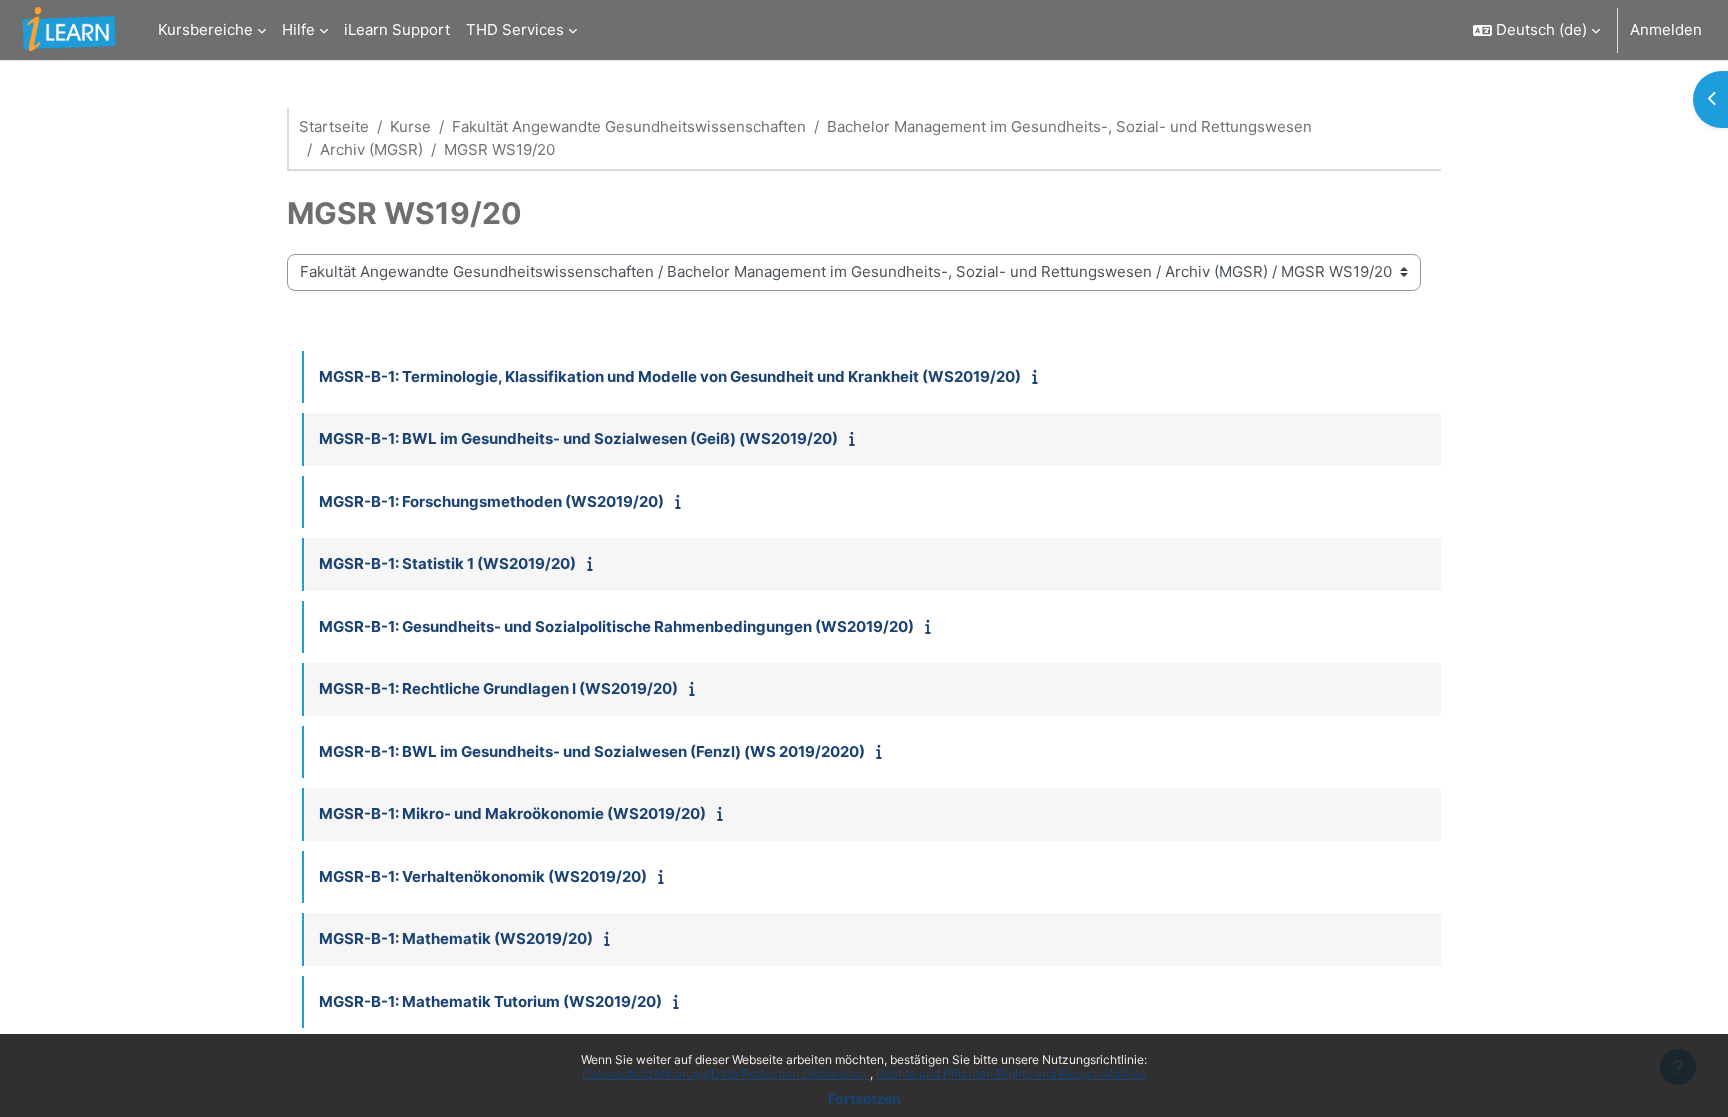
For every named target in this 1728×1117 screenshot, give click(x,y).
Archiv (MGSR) (371, 149)
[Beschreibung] (1039, 376)
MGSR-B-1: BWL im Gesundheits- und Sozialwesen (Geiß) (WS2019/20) (578, 438)
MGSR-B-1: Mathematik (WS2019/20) (456, 938)
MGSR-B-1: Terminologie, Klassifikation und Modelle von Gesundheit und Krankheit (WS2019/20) (670, 376)
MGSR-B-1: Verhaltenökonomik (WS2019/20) (483, 876)
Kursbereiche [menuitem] (205, 29)
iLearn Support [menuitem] (397, 29)
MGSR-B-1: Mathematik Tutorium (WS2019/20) (490, 1001)
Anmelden (1666, 29)
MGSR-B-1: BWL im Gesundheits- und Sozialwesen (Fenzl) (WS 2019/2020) (592, 751)
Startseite (334, 126)
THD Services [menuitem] (515, 29)
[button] (1536, 30)
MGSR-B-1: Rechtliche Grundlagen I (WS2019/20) (498, 688)
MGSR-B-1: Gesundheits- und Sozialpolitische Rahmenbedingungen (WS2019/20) (616, 626)
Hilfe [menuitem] (298, 29)
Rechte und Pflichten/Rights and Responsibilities (1011, 1073)
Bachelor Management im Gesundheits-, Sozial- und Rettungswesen (1069, 126)
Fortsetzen (864, 1098)
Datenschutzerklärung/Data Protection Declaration (726, 1073)
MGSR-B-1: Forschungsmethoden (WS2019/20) (491, 501)
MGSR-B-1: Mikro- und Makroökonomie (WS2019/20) (512, 813)
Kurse (410, 126)
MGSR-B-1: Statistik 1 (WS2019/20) (447, 563)
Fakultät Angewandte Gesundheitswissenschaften (629, 126)
